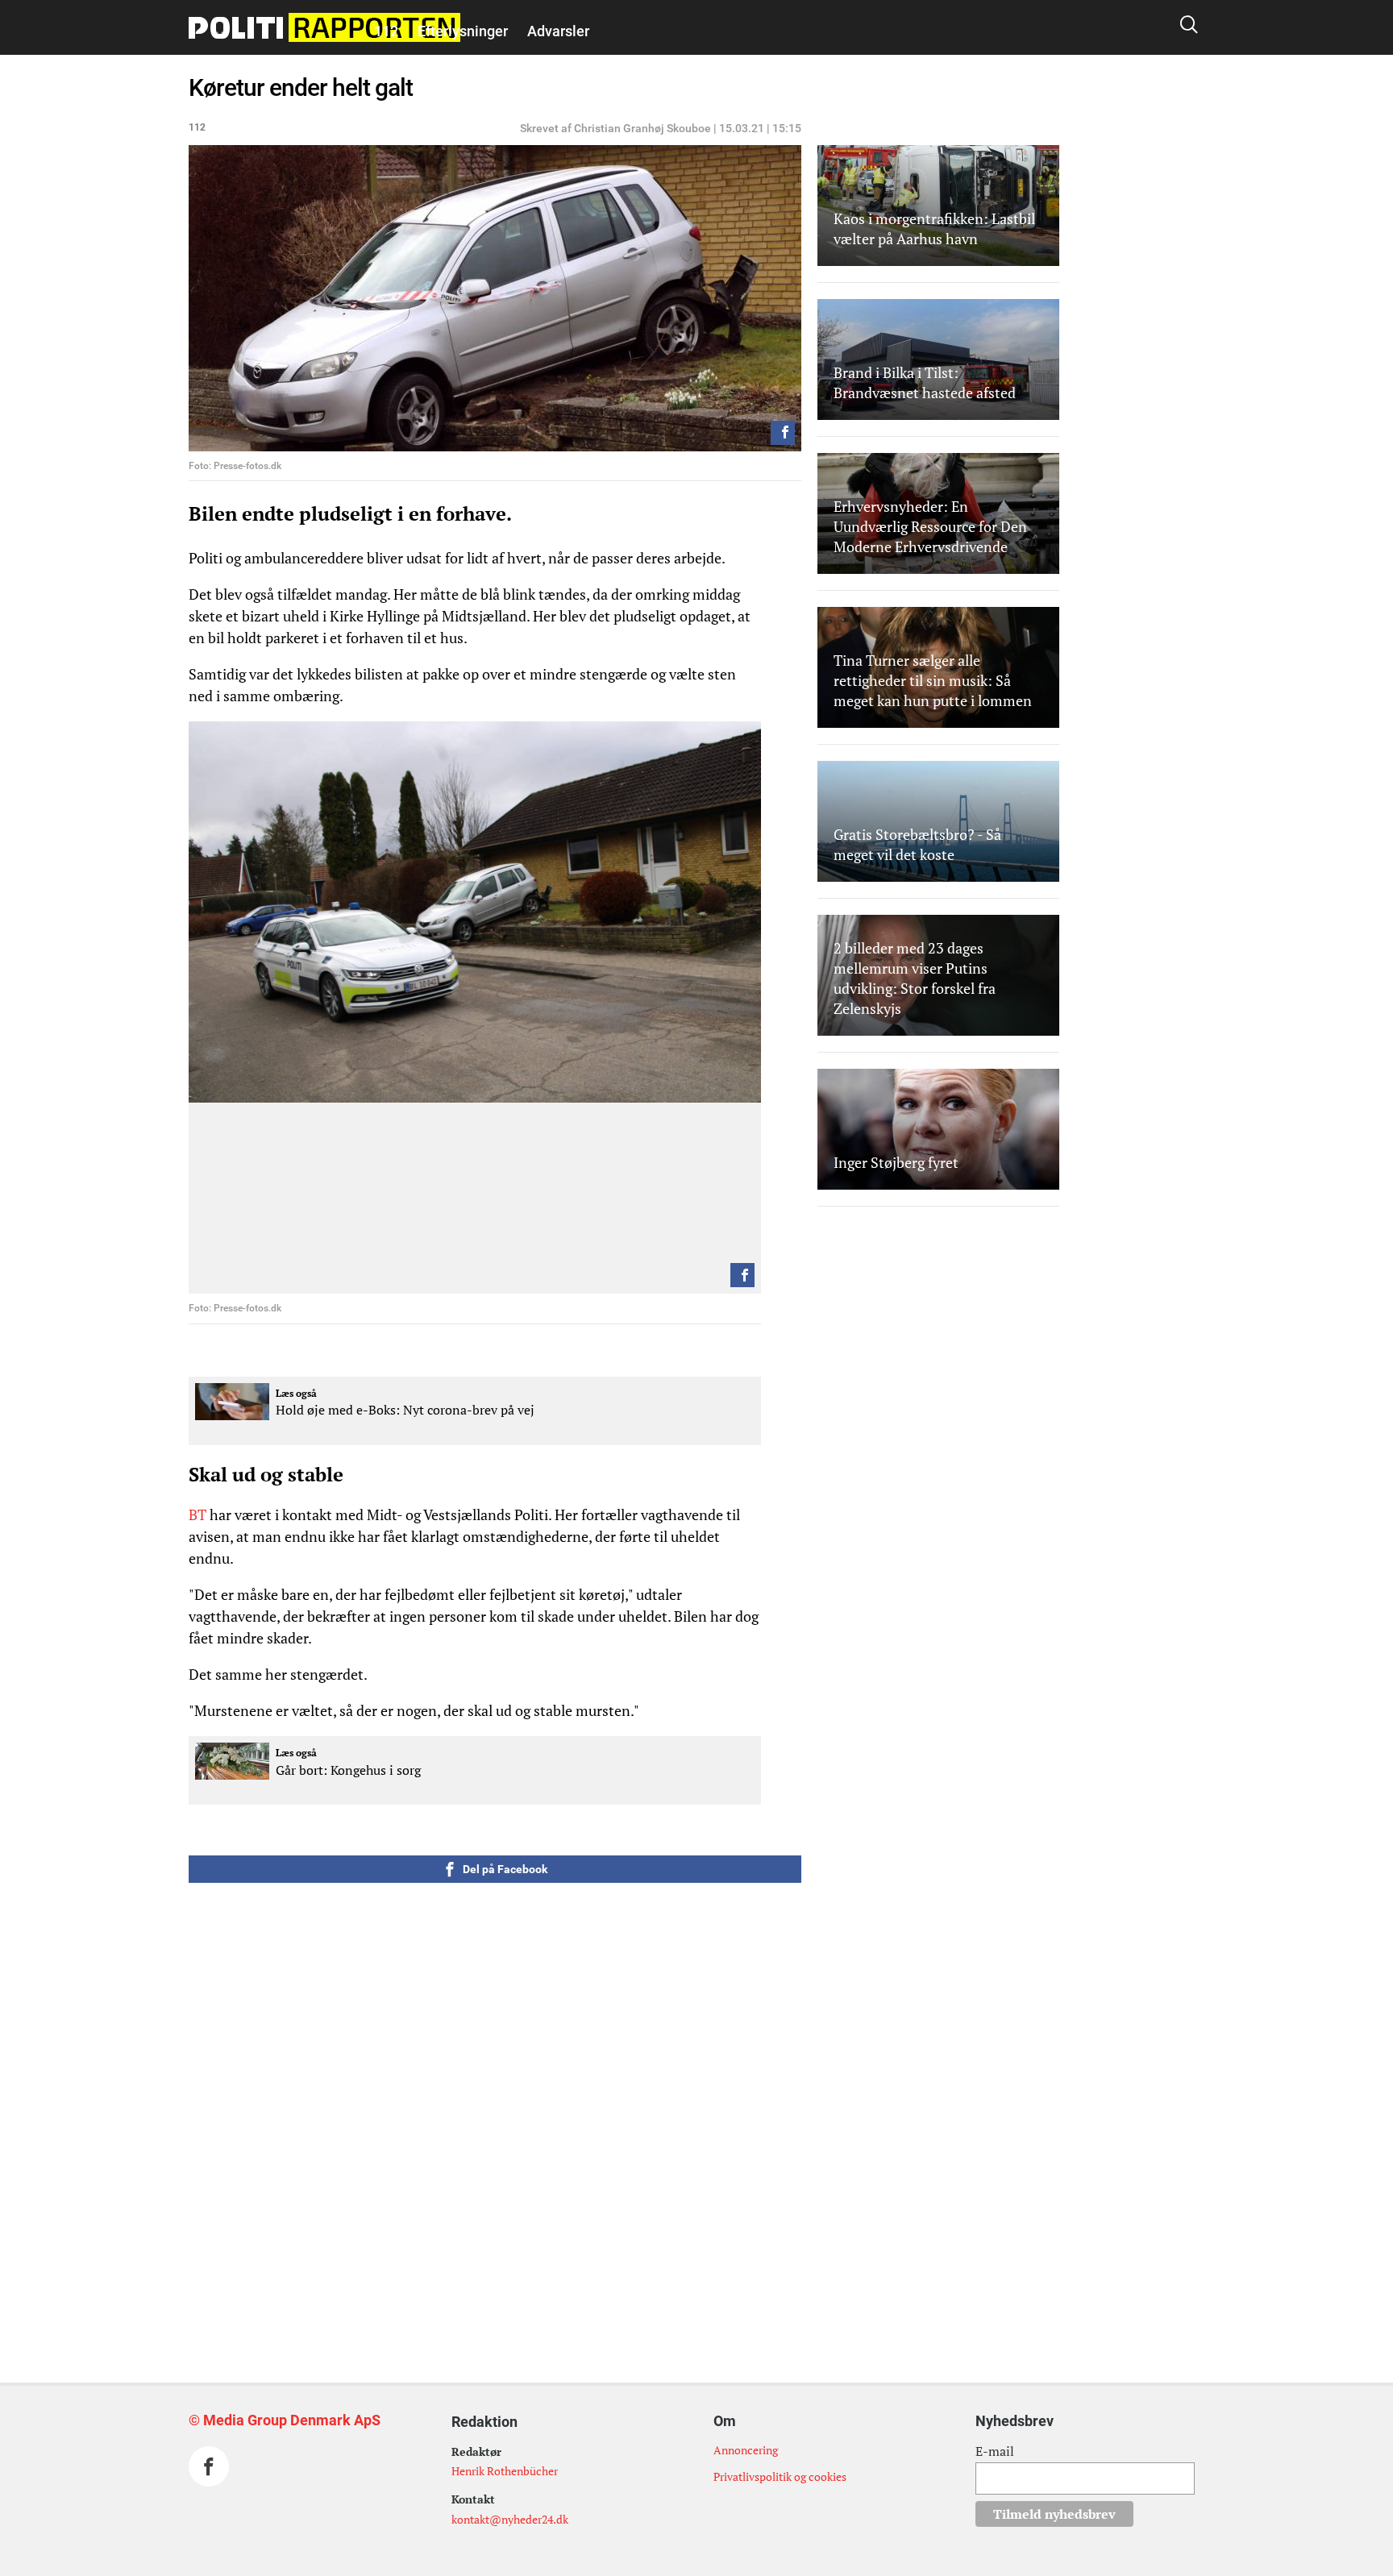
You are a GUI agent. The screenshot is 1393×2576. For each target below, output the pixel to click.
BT (198, 1514)
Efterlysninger (463, 31)
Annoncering (746, 2450)
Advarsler (558, 31)
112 (386, 31)
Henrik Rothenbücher (505, 2471)
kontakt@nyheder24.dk (510, 2519)
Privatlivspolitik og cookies (780, 2476)
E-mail (995, 2451)
